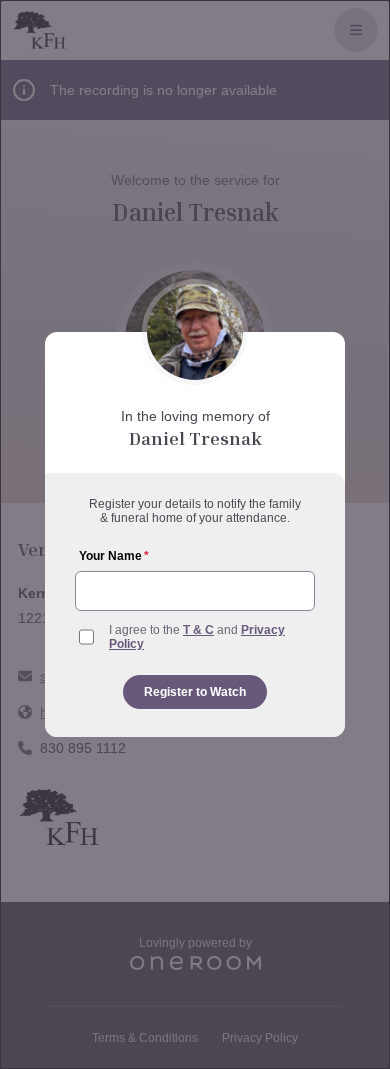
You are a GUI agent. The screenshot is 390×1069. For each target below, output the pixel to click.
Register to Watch (195, 692)
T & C (198, 630)
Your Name (114, 556)
